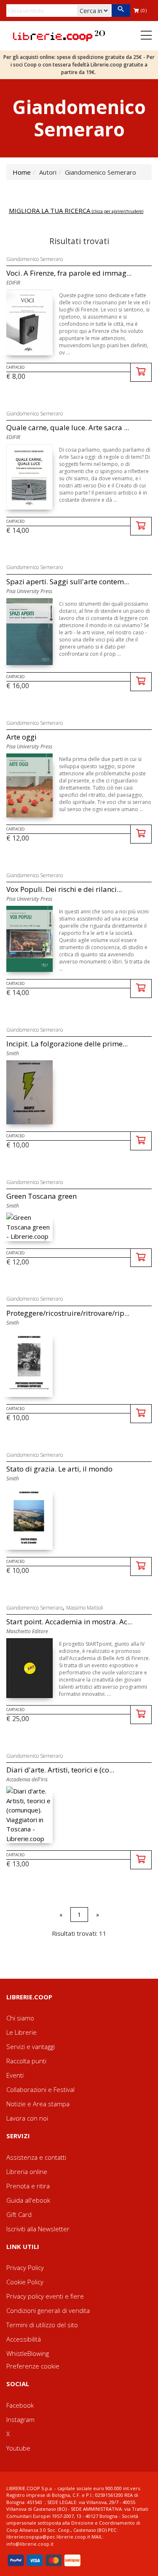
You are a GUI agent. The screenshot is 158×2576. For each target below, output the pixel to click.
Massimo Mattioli (85, 1608)
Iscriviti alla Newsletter (38, 2229)
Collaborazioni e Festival (40, 2089)
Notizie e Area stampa (38, 2104)
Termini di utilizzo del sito (42, 2325)
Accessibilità (24, 2339)
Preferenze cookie (33, 2366)
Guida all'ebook (28, 2200)
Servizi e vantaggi (31, 2046)
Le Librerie (21, 2032)
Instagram (20, 2419)
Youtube (18, 2448)
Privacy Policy (25, 2267)
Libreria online (27, 2172)
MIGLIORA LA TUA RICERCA (76, 210)
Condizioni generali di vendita (48, 2310)
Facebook (20, 2405)
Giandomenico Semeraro (35, 259)
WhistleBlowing (28, 2353)
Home (22, 172)
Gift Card (19, 2214)
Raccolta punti (26, 2061)
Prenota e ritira (28, 2186)
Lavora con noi (27, 2118)
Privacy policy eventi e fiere (45, 2296)
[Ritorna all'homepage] (59, 35)
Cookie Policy (25, 2282)
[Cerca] (121, 11)
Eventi (15, 2075)
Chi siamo (20, 2018)
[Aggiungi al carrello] (141, 372)
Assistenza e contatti (36, 2157)
